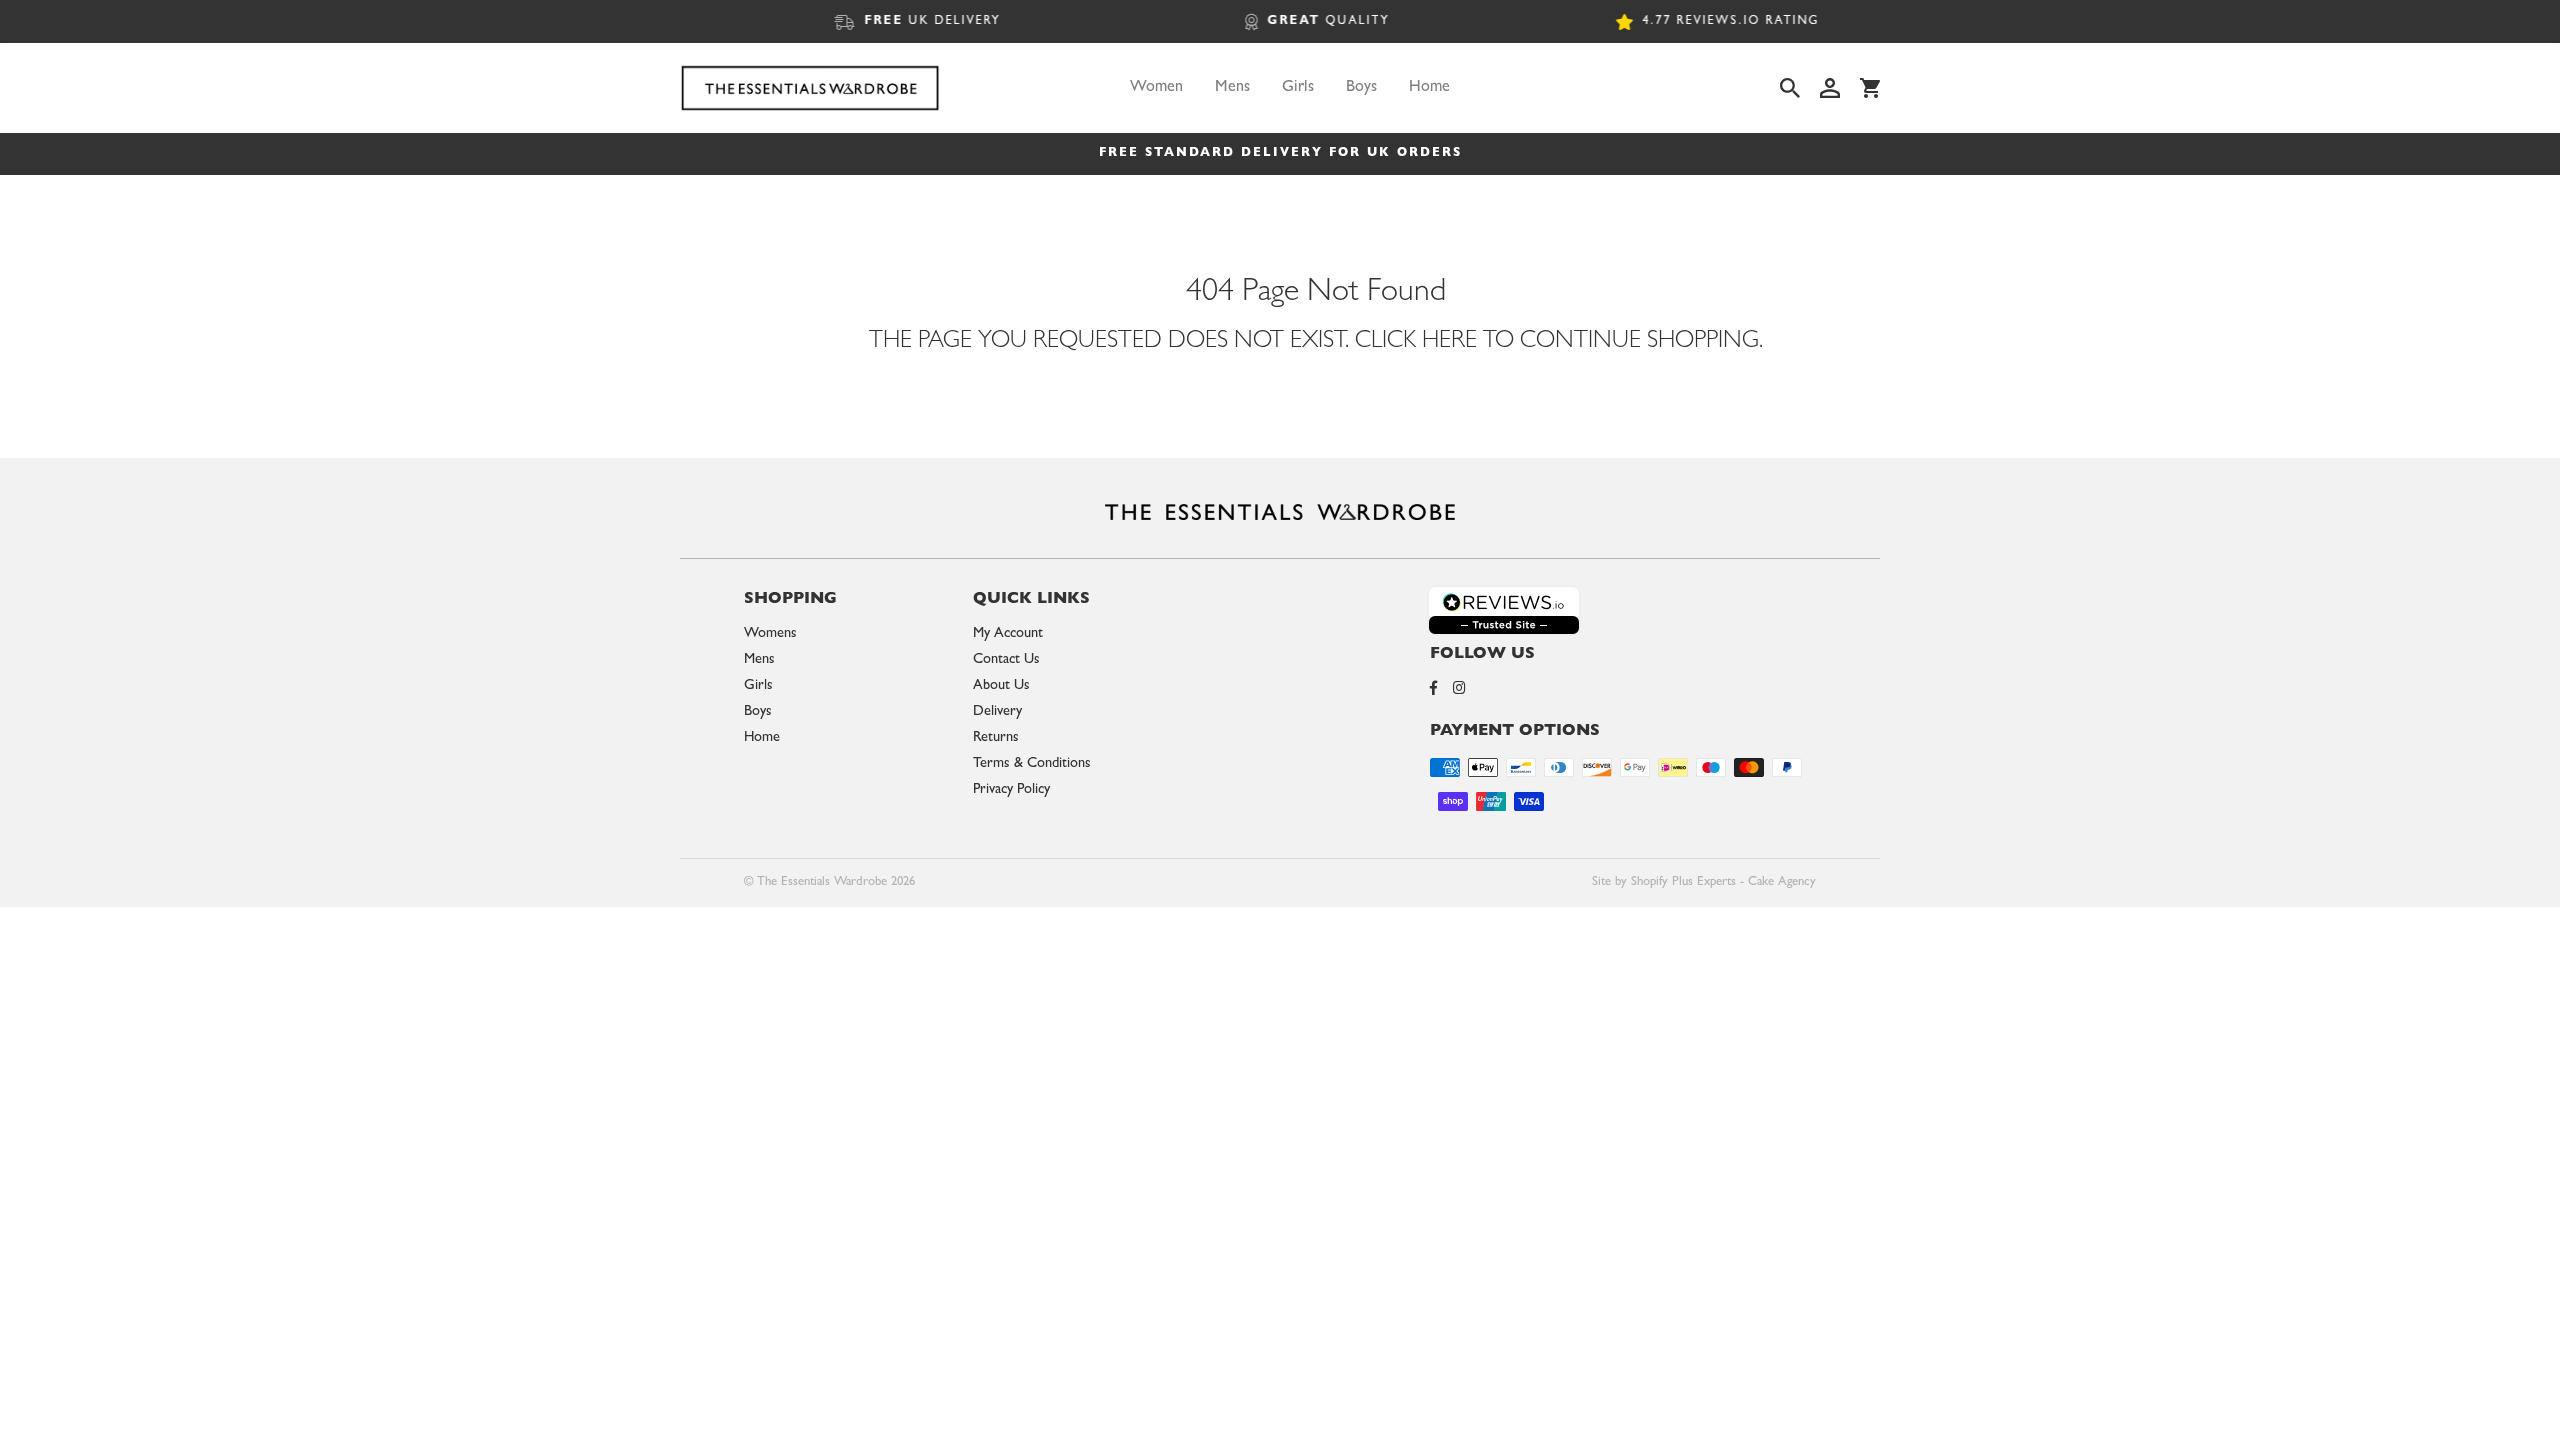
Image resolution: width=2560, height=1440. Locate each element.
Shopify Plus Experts (1683, 882)
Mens (1232, 88)
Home (1429, 88)
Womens (770, 634)
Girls (1298, 88)
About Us (1001, 686)
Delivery (997, 712)
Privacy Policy (1011, 790)
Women (1156, 88)
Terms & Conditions (1032, 764)
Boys (1361, 88)
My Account (1008, 634)
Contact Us (1006, 660)
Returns (996, 738)
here (1449, 343)
